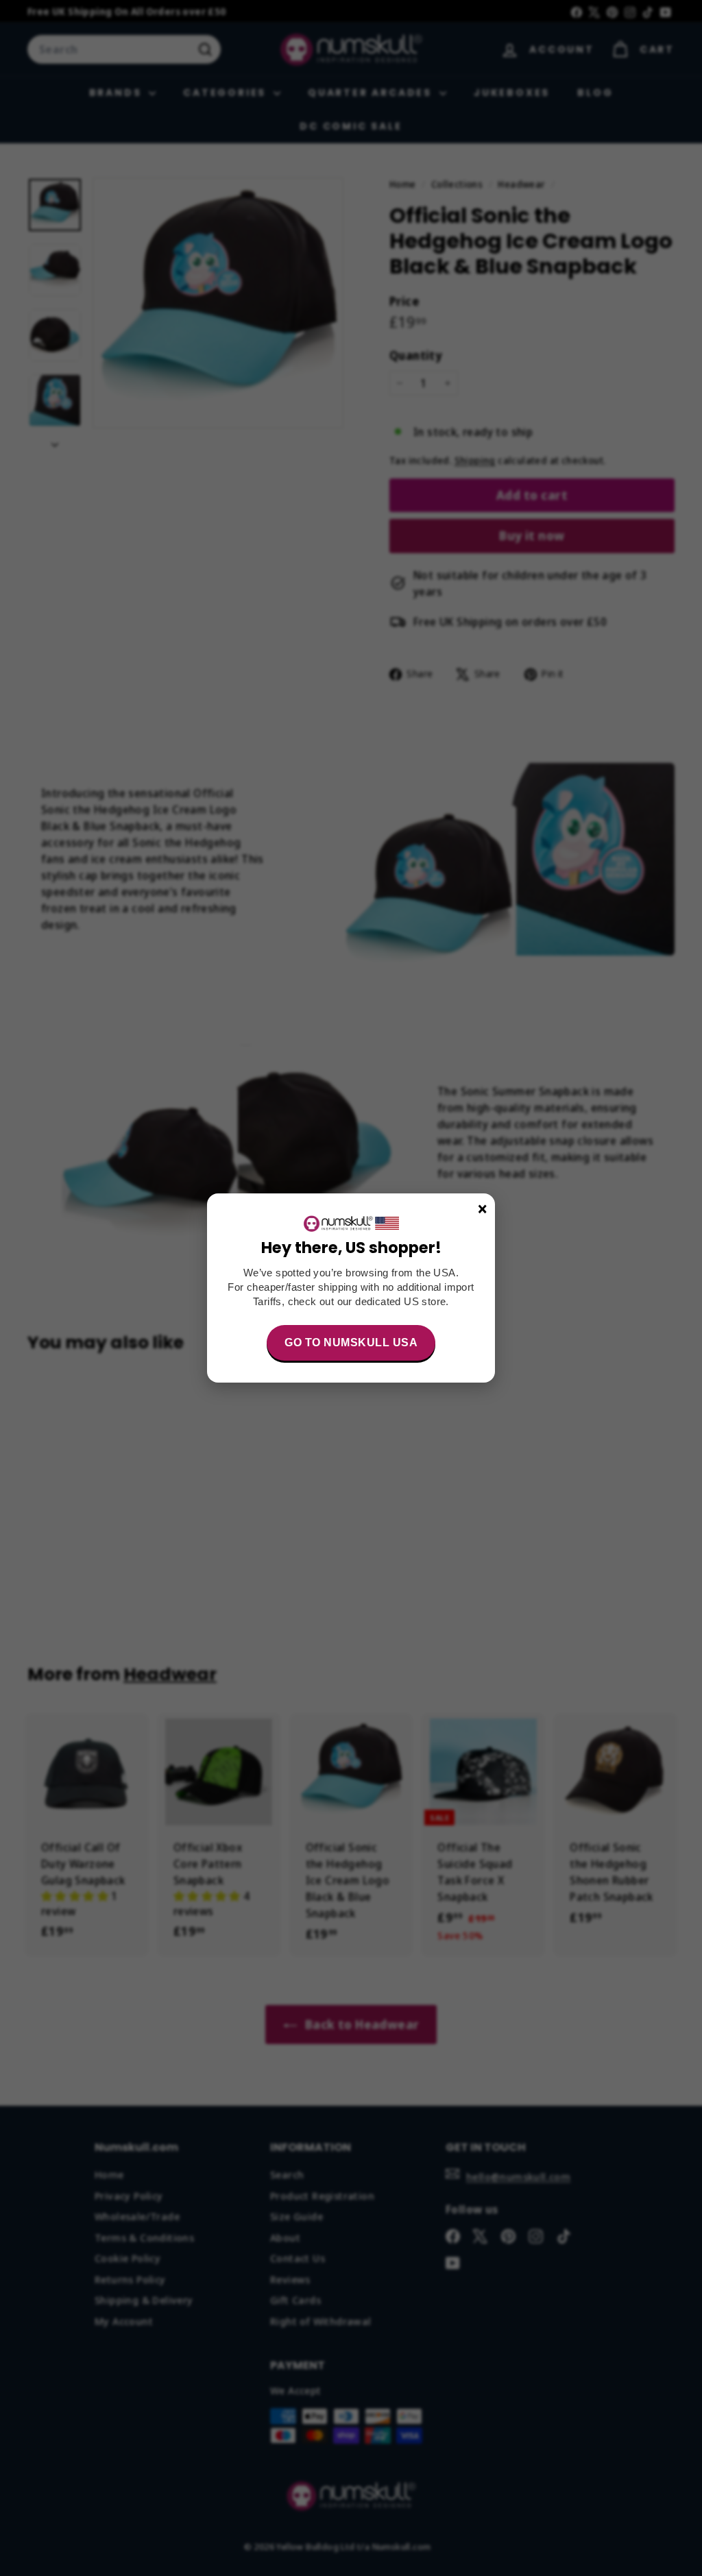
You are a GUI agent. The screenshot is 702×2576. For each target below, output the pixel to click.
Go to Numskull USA (351, 1342)
